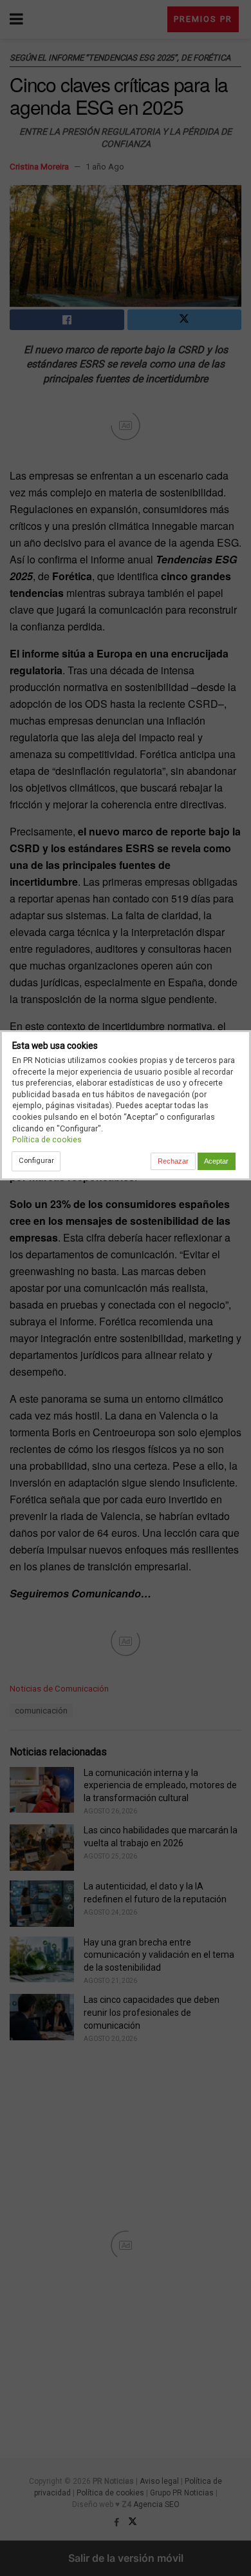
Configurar (36, 1160)
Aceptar (216, 1161)
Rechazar (173, 1161)
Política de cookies (47, 1139)
